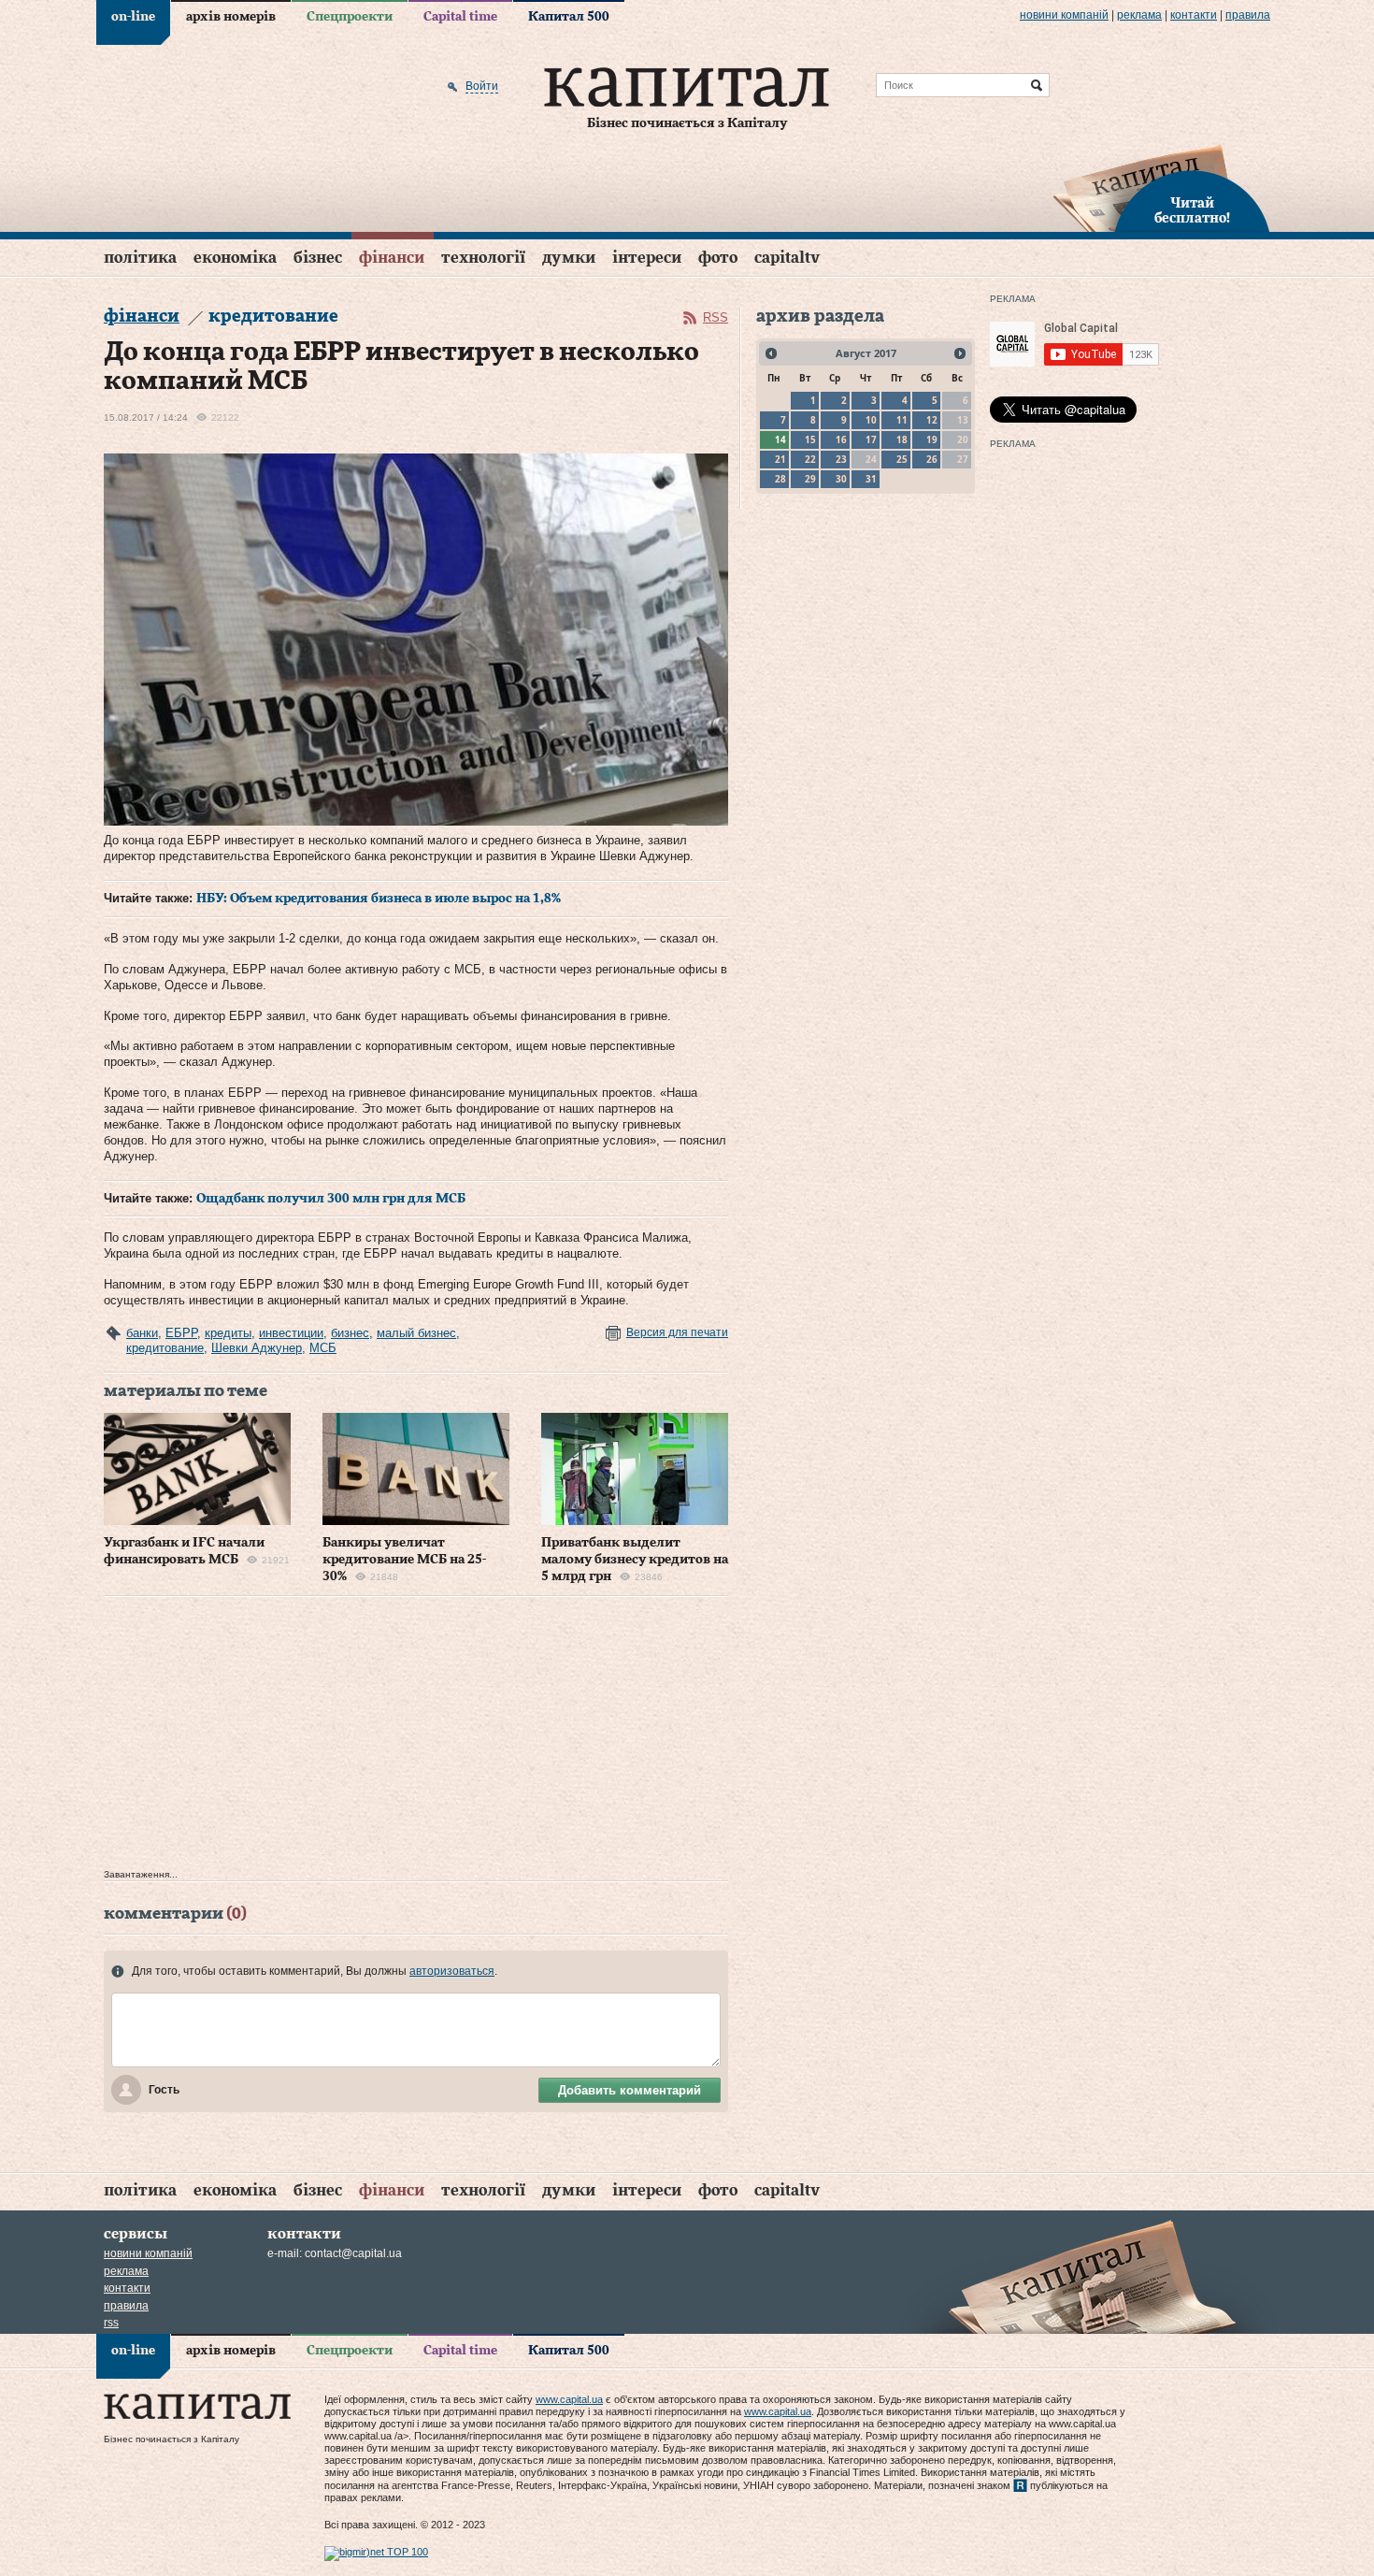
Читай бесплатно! (1192, 211)
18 (902, 439)
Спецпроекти (350, 17)
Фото (718, 258)
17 (871, 439)
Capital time (460, 17)
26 (932, 459)
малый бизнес (416, 1333)
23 (841, 459)
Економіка (235, 258)
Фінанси (392, 258)
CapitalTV (787, 258)
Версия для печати (677, 1332)
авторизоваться (452, 1971)
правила (1248, 15)
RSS (716, 317)
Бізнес (318, 258)
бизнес (350, 1333)
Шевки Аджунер (257, 1348)
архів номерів (231, 17)
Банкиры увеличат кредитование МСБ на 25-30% (404, 1560)
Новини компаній (1064, 15)
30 (841, 479)
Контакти (1194, 15)
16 (841, 439)
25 (902, 459)
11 (902, 420)
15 (810, 439)
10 (871, 420)
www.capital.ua (569, 2399)
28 (780, 479)
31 (871, 479)
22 (810, 459)
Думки (569, 258)
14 (780, 439)
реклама (1139, 15)
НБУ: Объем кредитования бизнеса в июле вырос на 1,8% (379, 899)
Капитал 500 (569, 17)
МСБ (323, 1348)
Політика (140, 258)
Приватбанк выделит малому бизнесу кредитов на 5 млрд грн (635, 1560)
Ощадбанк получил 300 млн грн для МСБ (331, 1199)
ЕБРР (181, 1333)
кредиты (228, 1333)
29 (810, 479)
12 (932, 420)
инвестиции (291, 1333)
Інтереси (647, 258)
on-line (133, 17)
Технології (483, 258)
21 (780, 459)
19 (932, 439)
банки (142, 1333)
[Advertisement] (416, 1737)
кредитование (165, 1348)
